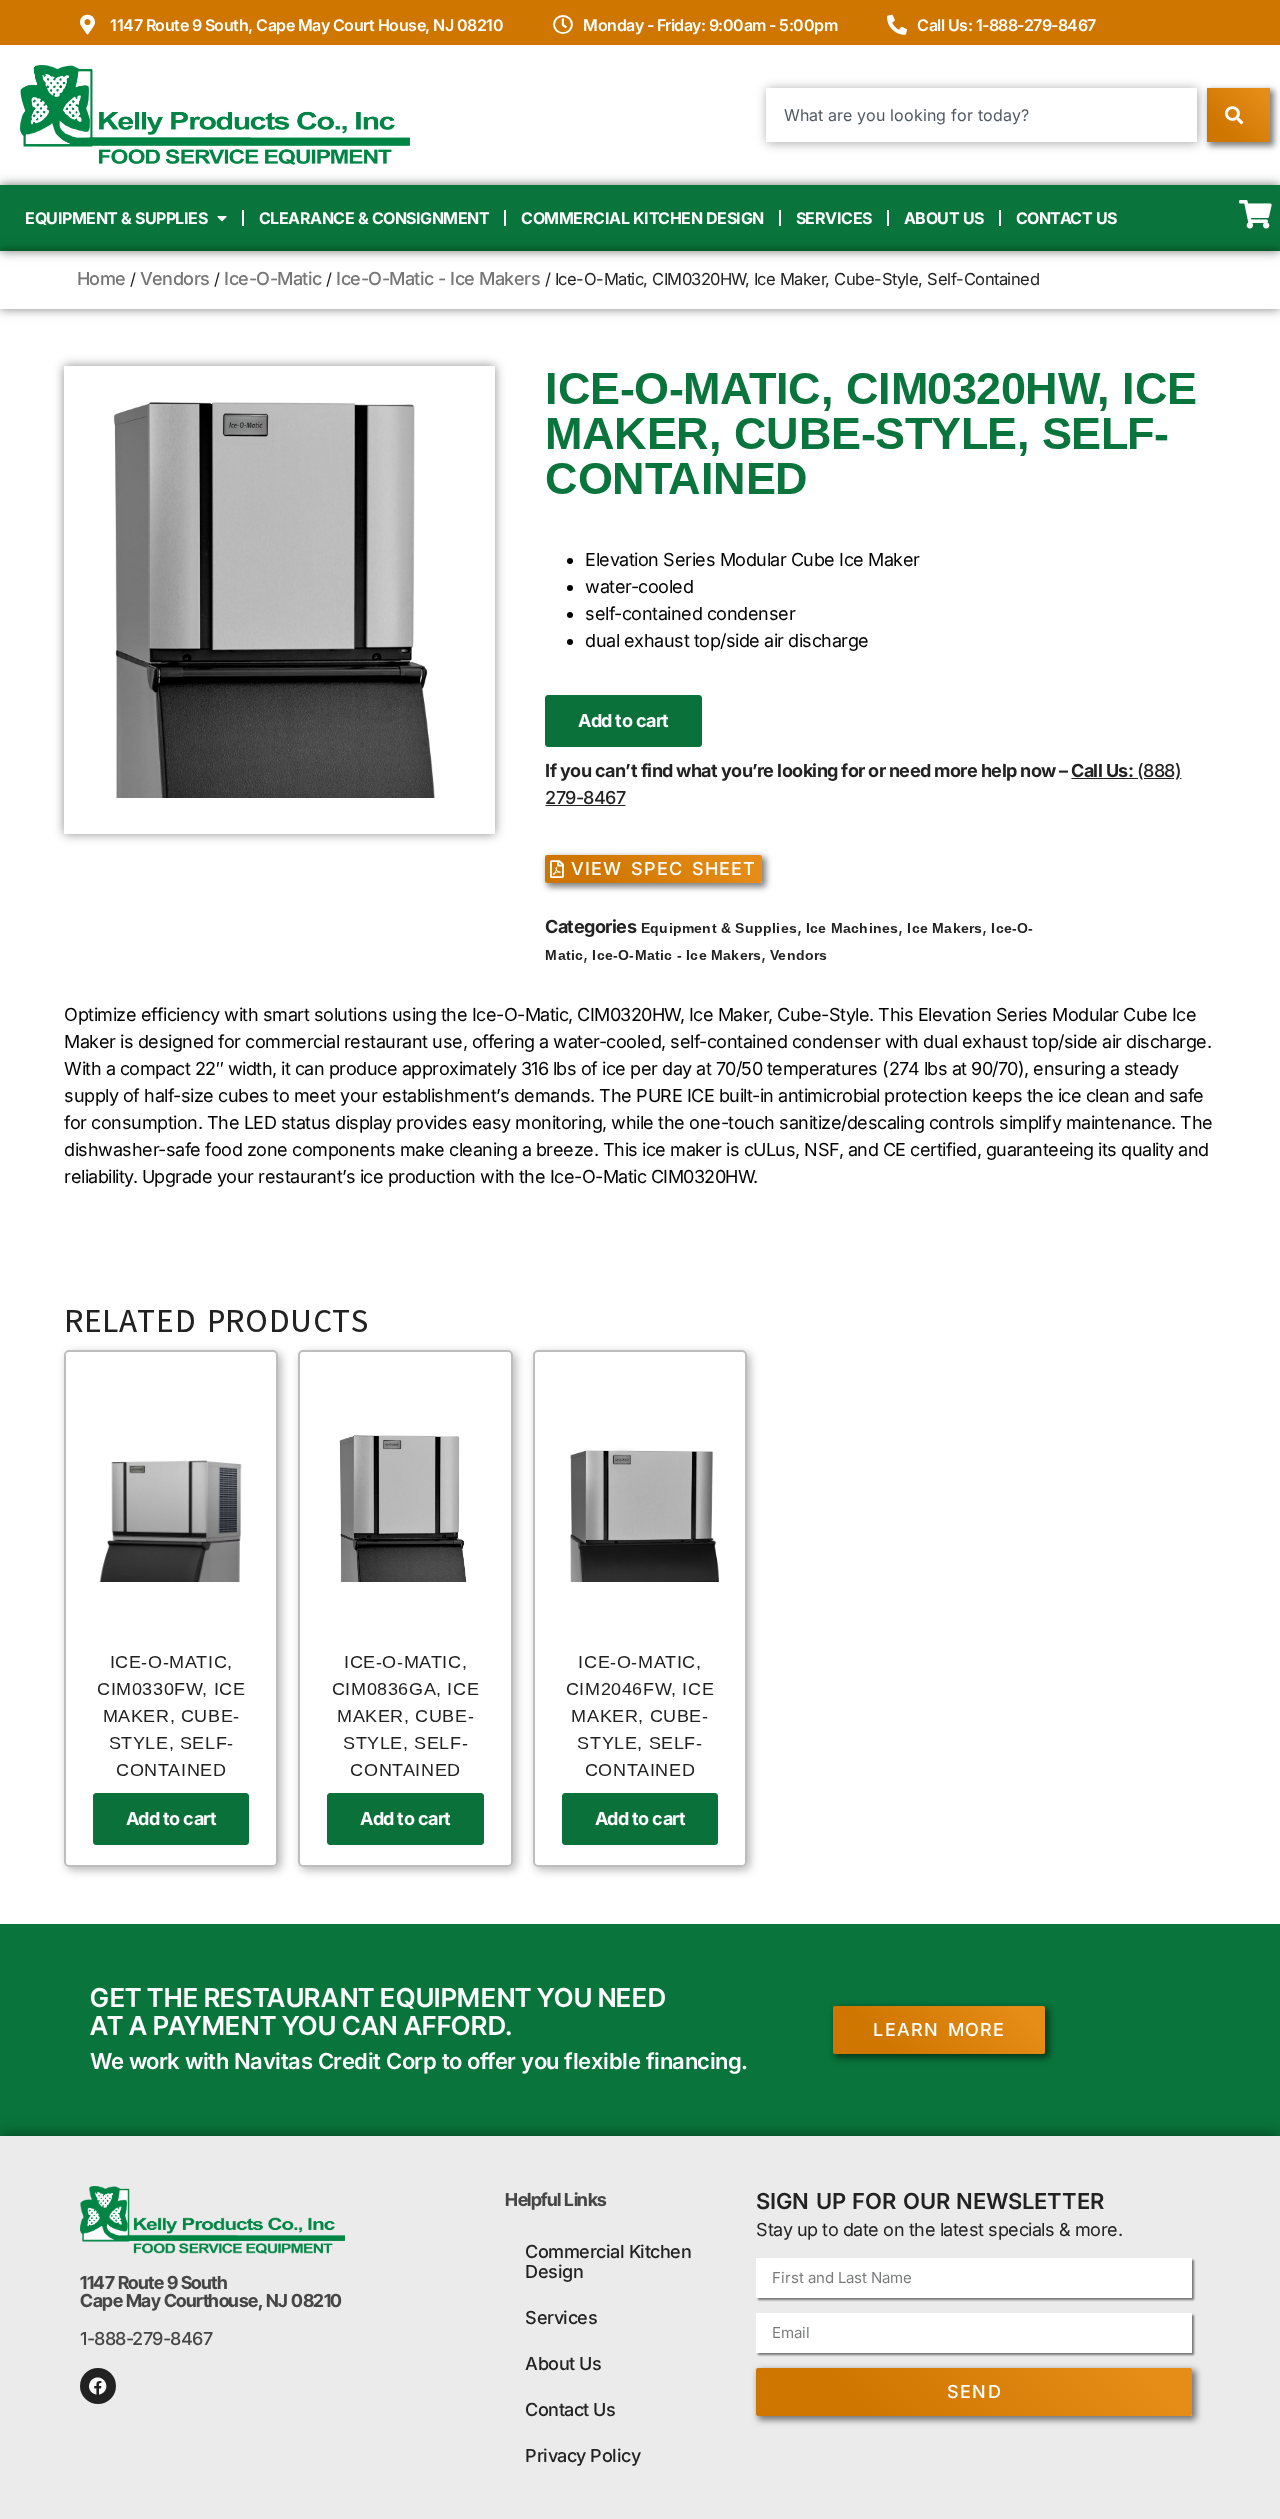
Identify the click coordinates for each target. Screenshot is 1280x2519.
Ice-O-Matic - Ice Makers (438, 278)
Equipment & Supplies (116, 218)
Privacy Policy (582, 2455)
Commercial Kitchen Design (642, 218)
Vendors (175, 278)
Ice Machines (852, 928)
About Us (944, 218)
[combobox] (981, 115)
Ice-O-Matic (273, 278)
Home (101, 278)
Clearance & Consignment (374, 218)
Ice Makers (944, 928)
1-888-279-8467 (146, 2338)
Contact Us (1066, 218)
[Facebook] (98, 2386)
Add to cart (623, 720)
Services (834, 218)
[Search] (1238, 115)
